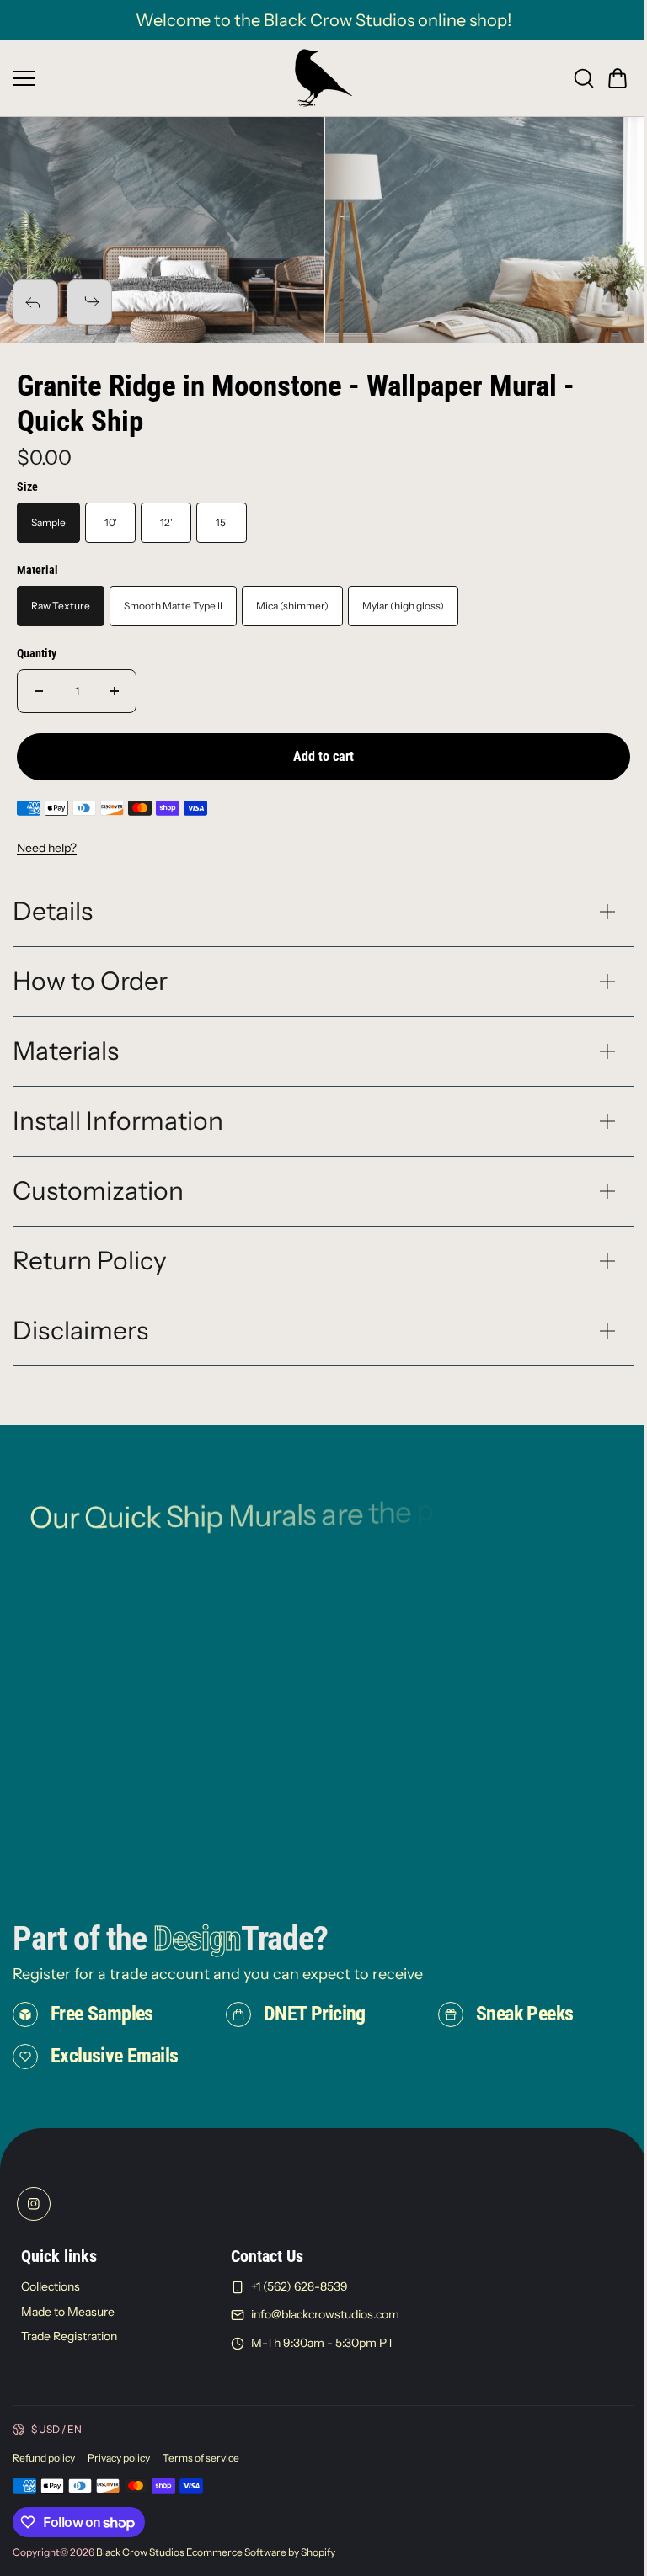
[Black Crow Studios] (323, 78)
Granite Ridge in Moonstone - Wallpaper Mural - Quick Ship (296, 404)
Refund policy (44, 2490)
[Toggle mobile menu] (149, 78)
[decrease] (39, 691)
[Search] (584, 78)
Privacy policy (119, 2490)
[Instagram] (34, 2236)
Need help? (47, 848)
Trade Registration (69, 2369)
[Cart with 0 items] (618, 78)
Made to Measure (68, 2344)
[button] (618, 78)
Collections (51, 2318)
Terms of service (201, 2490)
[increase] (115, 691)
